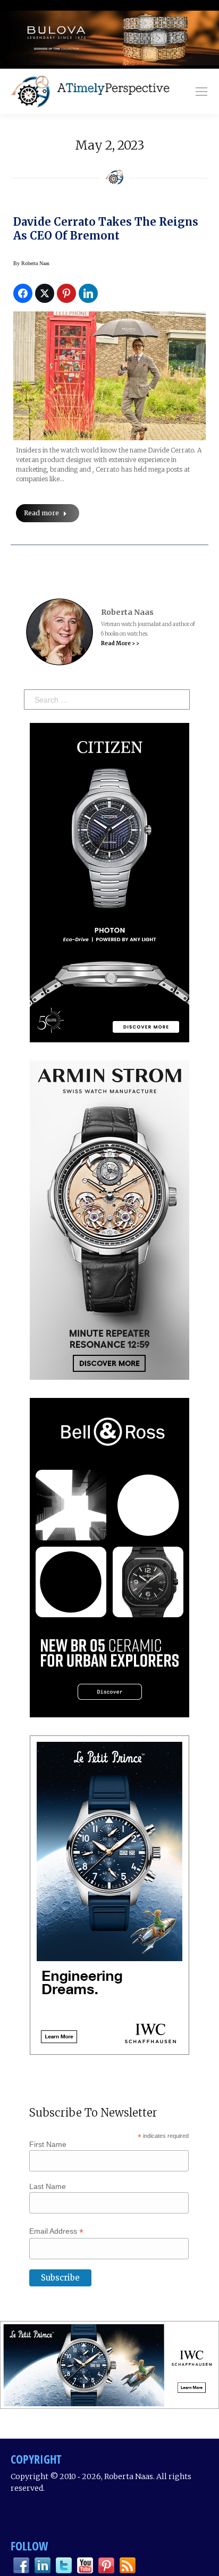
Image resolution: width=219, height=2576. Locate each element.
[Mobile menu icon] (201, 92)
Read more (41, 513)
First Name (48, 2144)
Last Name (48, 2186)
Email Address (56, 2231)
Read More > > (120, 643)
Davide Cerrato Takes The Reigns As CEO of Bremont (106, 229)
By (31, 263)
